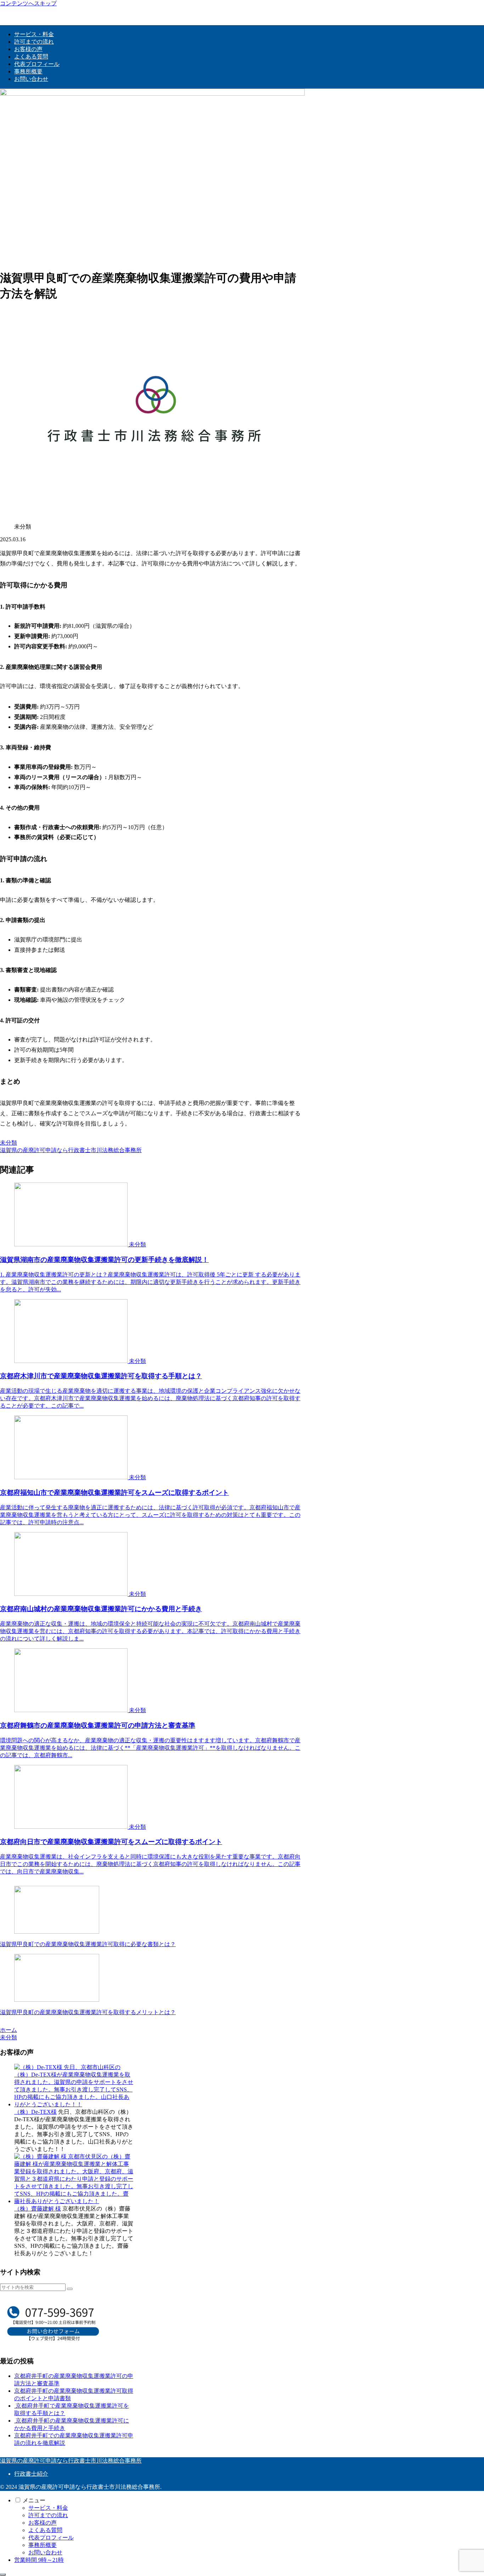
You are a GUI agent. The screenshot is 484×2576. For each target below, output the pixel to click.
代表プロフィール (51, 2538)
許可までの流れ (48, 2515)
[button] (70, 2289)
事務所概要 (43, 2545)
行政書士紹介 (31, 2474)
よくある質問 (45, 2530)
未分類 (9, 1143)
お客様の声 (43, 2523)
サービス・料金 (48, 2508)
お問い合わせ (45, 2552)
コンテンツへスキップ (28, 3)
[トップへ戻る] (3, 2575)
